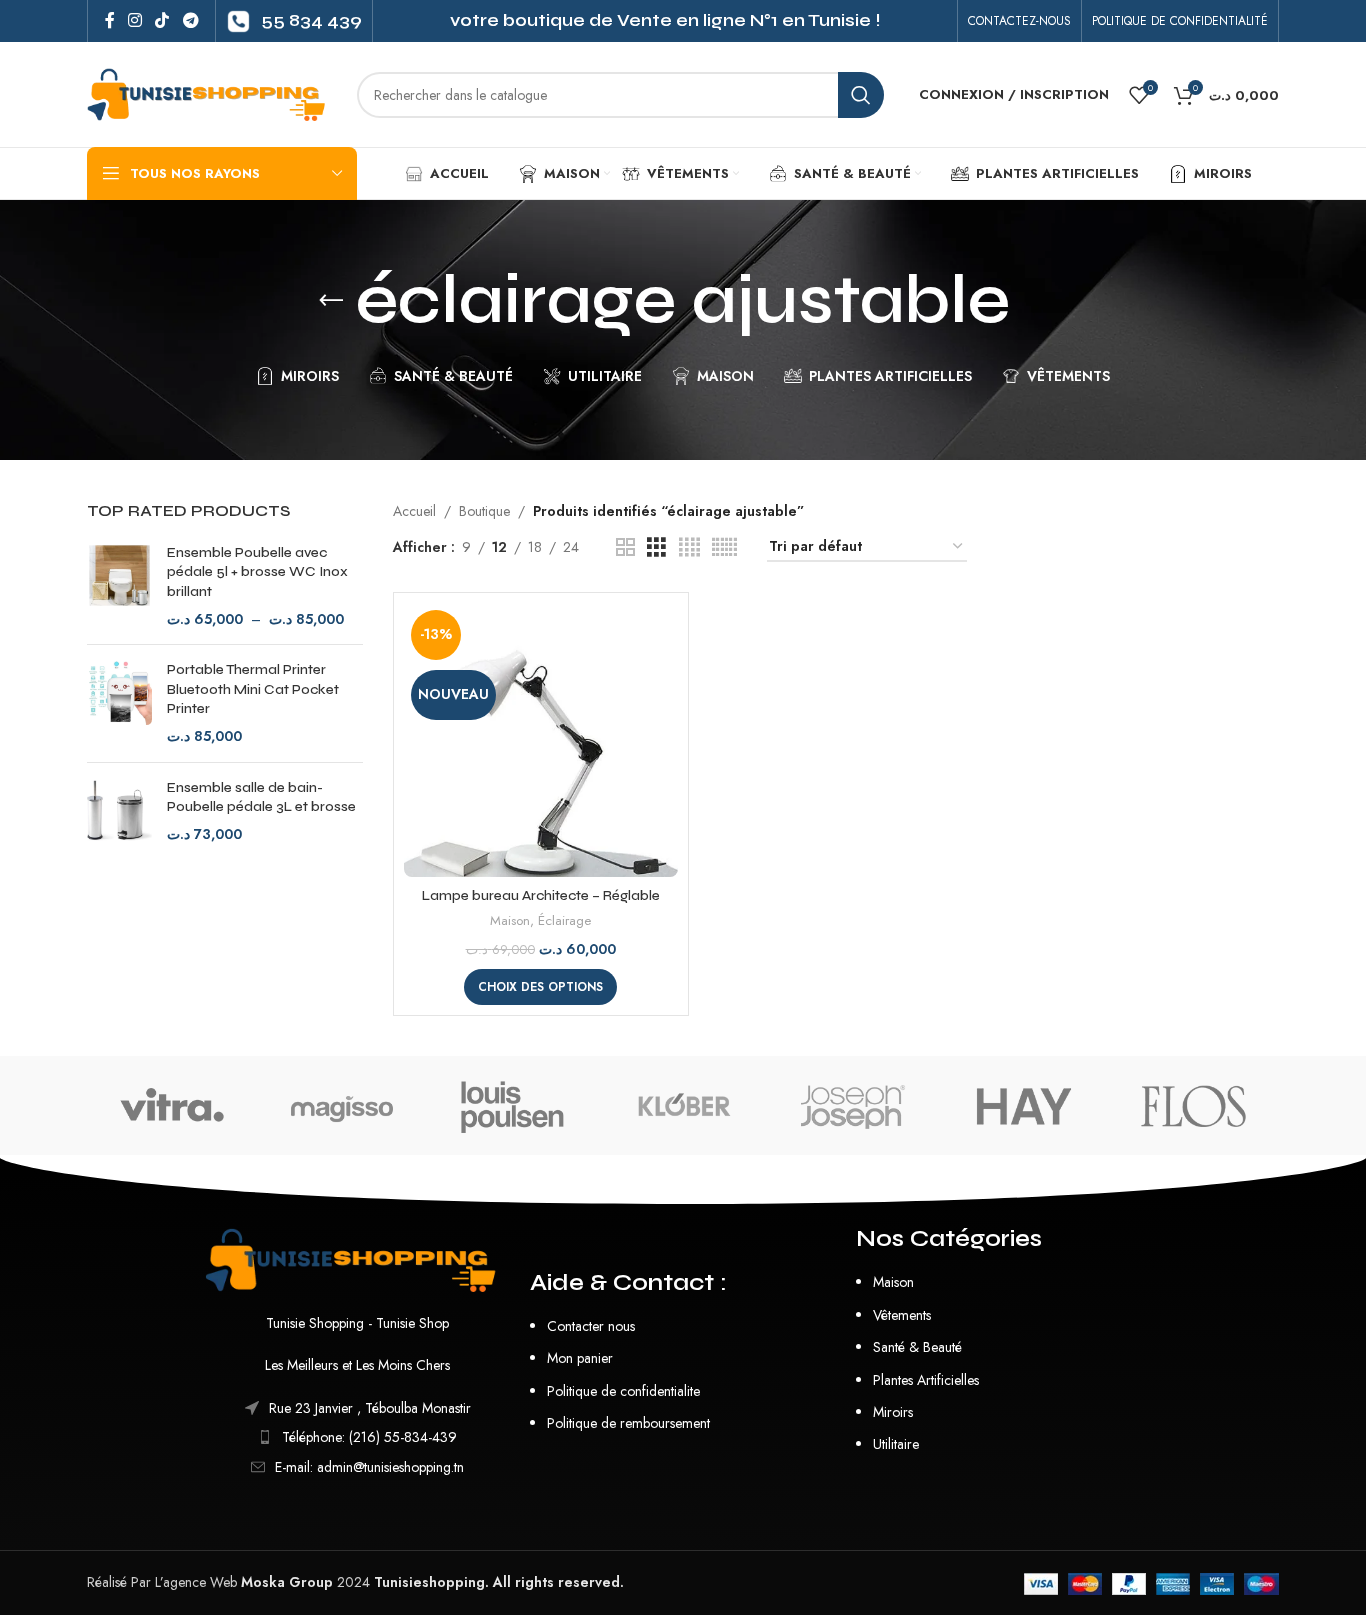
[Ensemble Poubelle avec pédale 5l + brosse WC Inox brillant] (119, 586)
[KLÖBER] (683, 1106)
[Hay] (1023, 1106)
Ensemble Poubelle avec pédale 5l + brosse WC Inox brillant (257, 572)
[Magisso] (342, 1106)
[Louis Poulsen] (513, 1106)
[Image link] (357, 1258)
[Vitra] (172, 1106)
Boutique (484, 511)
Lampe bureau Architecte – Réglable (541, 895)
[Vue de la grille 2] (625, 547)
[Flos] (1194, 1106)
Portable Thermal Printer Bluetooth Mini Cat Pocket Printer (253, 689)
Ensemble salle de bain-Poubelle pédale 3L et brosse (261, 797)
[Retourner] (331, 301)
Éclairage (564, 921)
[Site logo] (212, 93)
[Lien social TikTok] (162, 20)
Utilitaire (896, 1444)
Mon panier (580, 1358)
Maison (510, 921)
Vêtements (902, 1315)
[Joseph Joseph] (853, 1106)
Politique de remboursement (628, 1423)
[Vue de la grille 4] (689, 547)
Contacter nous (591, 1326)
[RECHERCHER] (861, 95)
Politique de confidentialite (623, 1391)
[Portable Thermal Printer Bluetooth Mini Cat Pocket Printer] (119, 703)
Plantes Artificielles (926, 1380)
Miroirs (893, 1412)
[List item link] (357, 1437)
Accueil (414, 511)
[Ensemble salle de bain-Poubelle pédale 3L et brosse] (119, 811)
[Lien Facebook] (109, 20)
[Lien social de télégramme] (190, 20)
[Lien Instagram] (134, 20)
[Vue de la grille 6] (724, 547)
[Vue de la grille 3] (656, 547)
